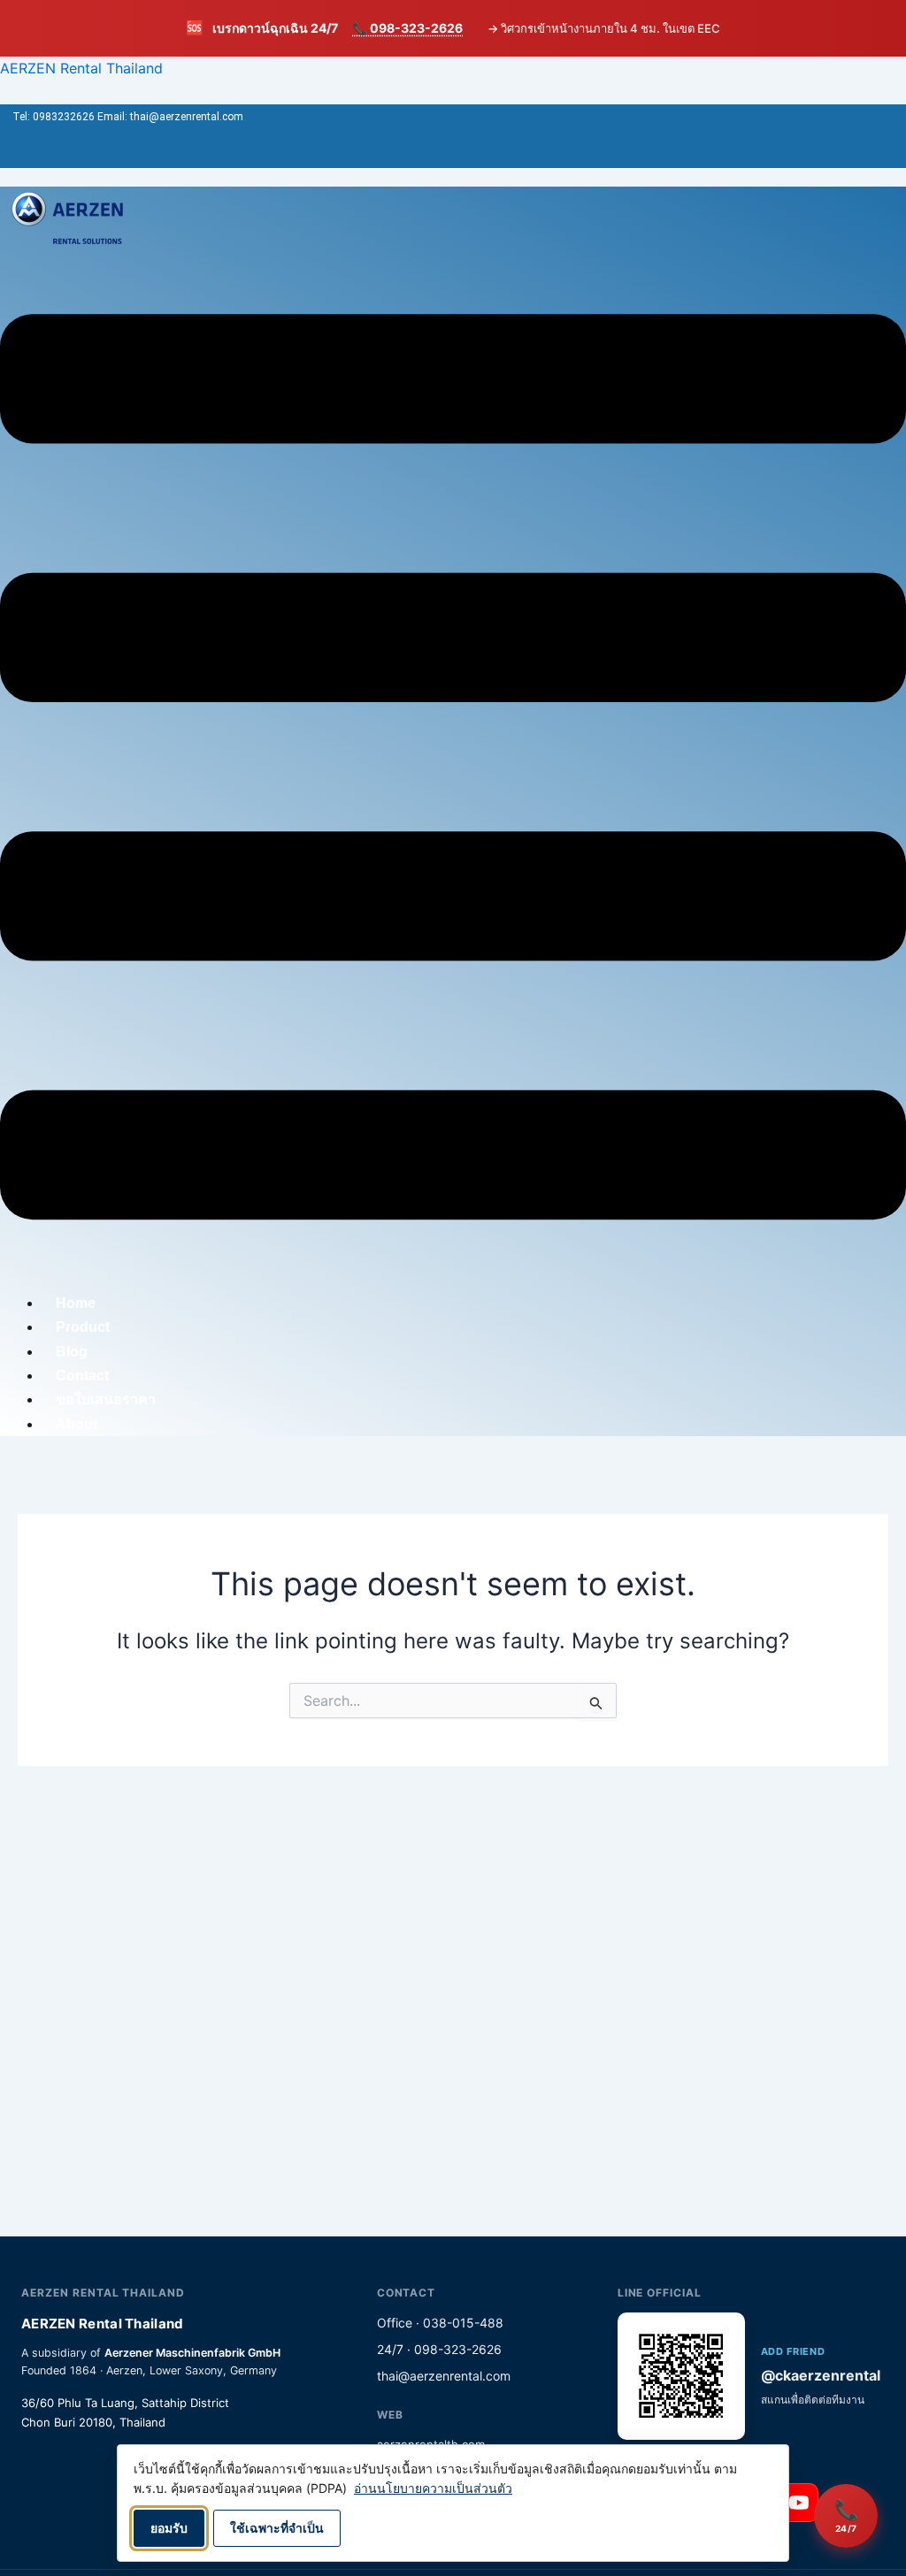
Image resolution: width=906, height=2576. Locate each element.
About (77, 1424)
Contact (82, 1376)
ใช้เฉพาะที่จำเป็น (277, 2528)
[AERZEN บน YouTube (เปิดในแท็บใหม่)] (799, 2503)
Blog (72, 1352)
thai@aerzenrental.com (444, 2376)
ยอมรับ (169, 2528)
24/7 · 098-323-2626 (439, 2349)
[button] (453, 770)
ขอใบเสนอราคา (106, 1399)
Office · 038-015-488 (440, 2323)
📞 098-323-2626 (407, 28)
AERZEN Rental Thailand (81, 68)
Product (83, 1327)
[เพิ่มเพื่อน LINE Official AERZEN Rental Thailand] (681, 2376)
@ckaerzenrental (821, 2375)
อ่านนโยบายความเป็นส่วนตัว (433, 2488)
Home (76, 1303)
